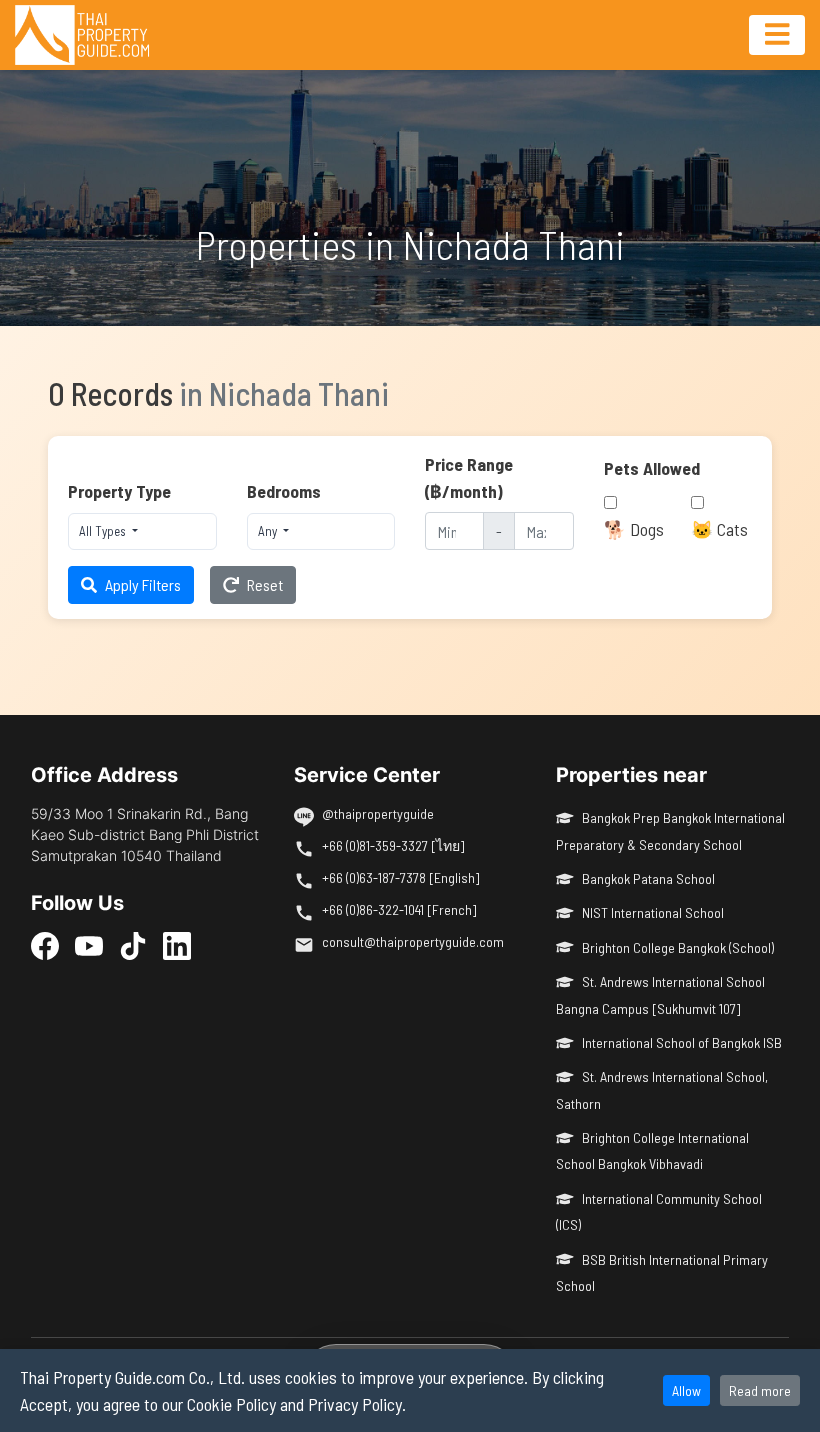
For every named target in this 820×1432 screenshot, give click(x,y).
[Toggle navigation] (777, 35)
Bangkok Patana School (648, 878)
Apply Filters (143, 584)
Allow (686, 1390)
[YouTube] (89, 946)
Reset (265, 584)
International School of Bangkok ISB (682, 1042)
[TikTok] (133, 946)
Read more (760, 1390)
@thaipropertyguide (378, 813)
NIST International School (653, 912)
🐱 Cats (719, 529)
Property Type (119, 491)
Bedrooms (284, 491)
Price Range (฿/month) (469, 477)
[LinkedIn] (177, 946)
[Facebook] (45, 946)
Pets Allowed (652, 468)
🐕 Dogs (634, 529)
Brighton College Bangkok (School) (678, 947)
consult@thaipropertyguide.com (413, 941)
